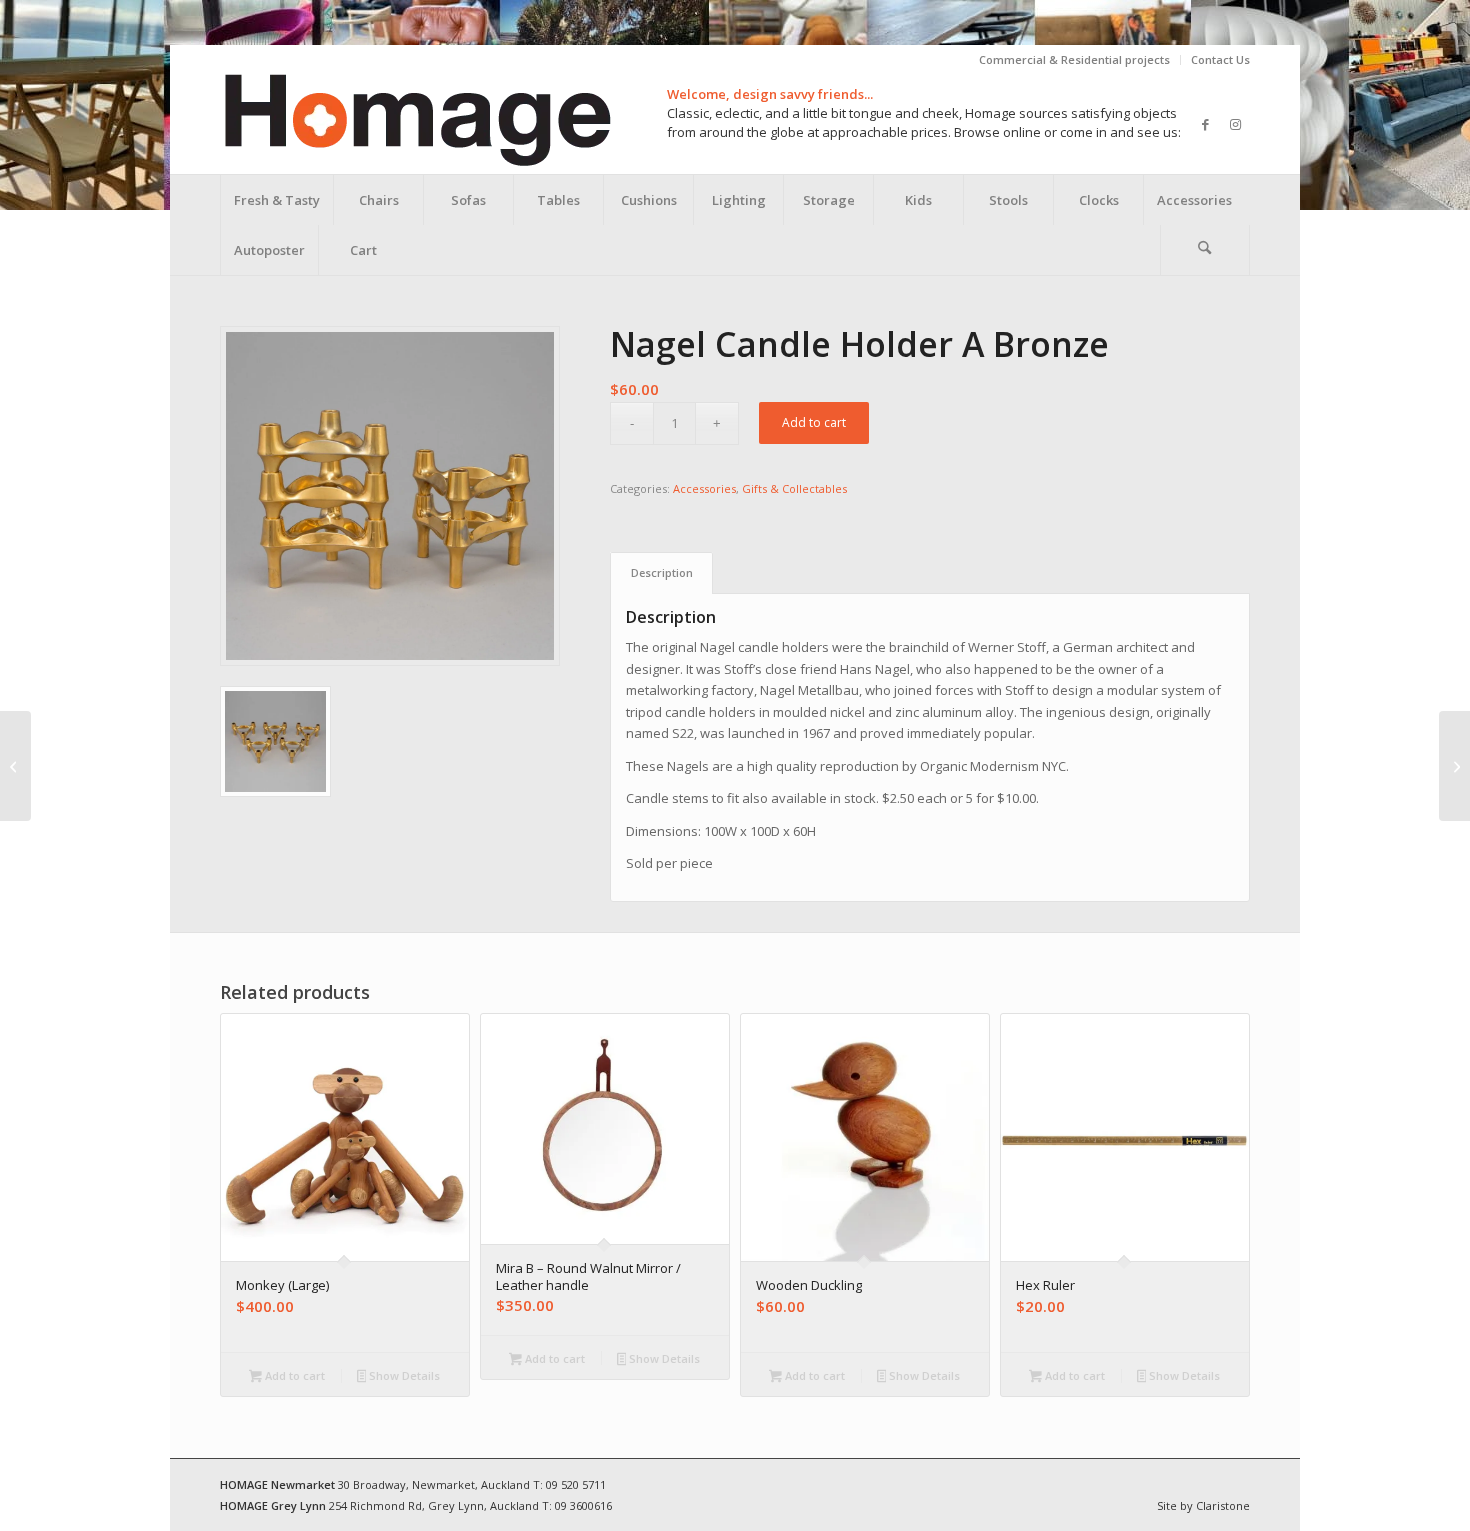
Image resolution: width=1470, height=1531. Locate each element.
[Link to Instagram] (1235, 124)
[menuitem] (1075, 60)
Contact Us (1220, 59)
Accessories (704, 488)
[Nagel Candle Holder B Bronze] (1454, 766)
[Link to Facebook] (1205, 124)
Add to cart (814, 422)
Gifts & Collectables (794, 488)
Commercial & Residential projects (1074, 59)
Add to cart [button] (293, 1375)
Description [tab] (662, 572)
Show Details (403, 1375)
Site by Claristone (1203, 1505)
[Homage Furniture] (416, 124)
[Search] (1205, 250)
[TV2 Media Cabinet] (15, 766)
